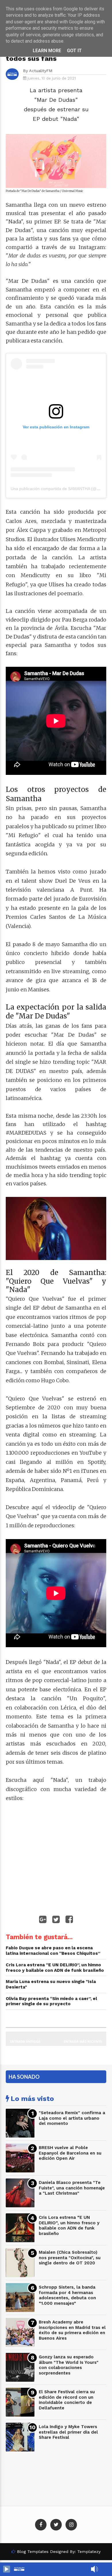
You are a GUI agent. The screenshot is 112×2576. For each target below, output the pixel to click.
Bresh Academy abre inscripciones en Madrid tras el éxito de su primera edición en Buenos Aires (72, 2330)
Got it (74, 51)
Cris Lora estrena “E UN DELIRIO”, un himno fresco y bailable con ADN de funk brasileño (69, 2225)
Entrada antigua (25, 2041)
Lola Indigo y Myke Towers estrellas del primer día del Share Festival (68, 2432)
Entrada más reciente (83, 2041)
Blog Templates (33, 2551)
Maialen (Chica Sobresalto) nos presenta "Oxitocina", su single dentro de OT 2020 (70, 2258)
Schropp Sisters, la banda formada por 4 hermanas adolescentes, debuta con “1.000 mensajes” (67, 2295)
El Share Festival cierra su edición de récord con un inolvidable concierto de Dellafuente (67, 2400)
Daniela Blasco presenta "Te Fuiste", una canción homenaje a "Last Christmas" (72, 2188)
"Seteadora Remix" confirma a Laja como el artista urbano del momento (72, 2118)
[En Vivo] (7, 2569)
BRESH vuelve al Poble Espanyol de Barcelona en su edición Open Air (70, 2153)
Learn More (47, 51)
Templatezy (89, 2551)
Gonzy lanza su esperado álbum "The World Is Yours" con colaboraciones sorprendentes (69, 2365)
